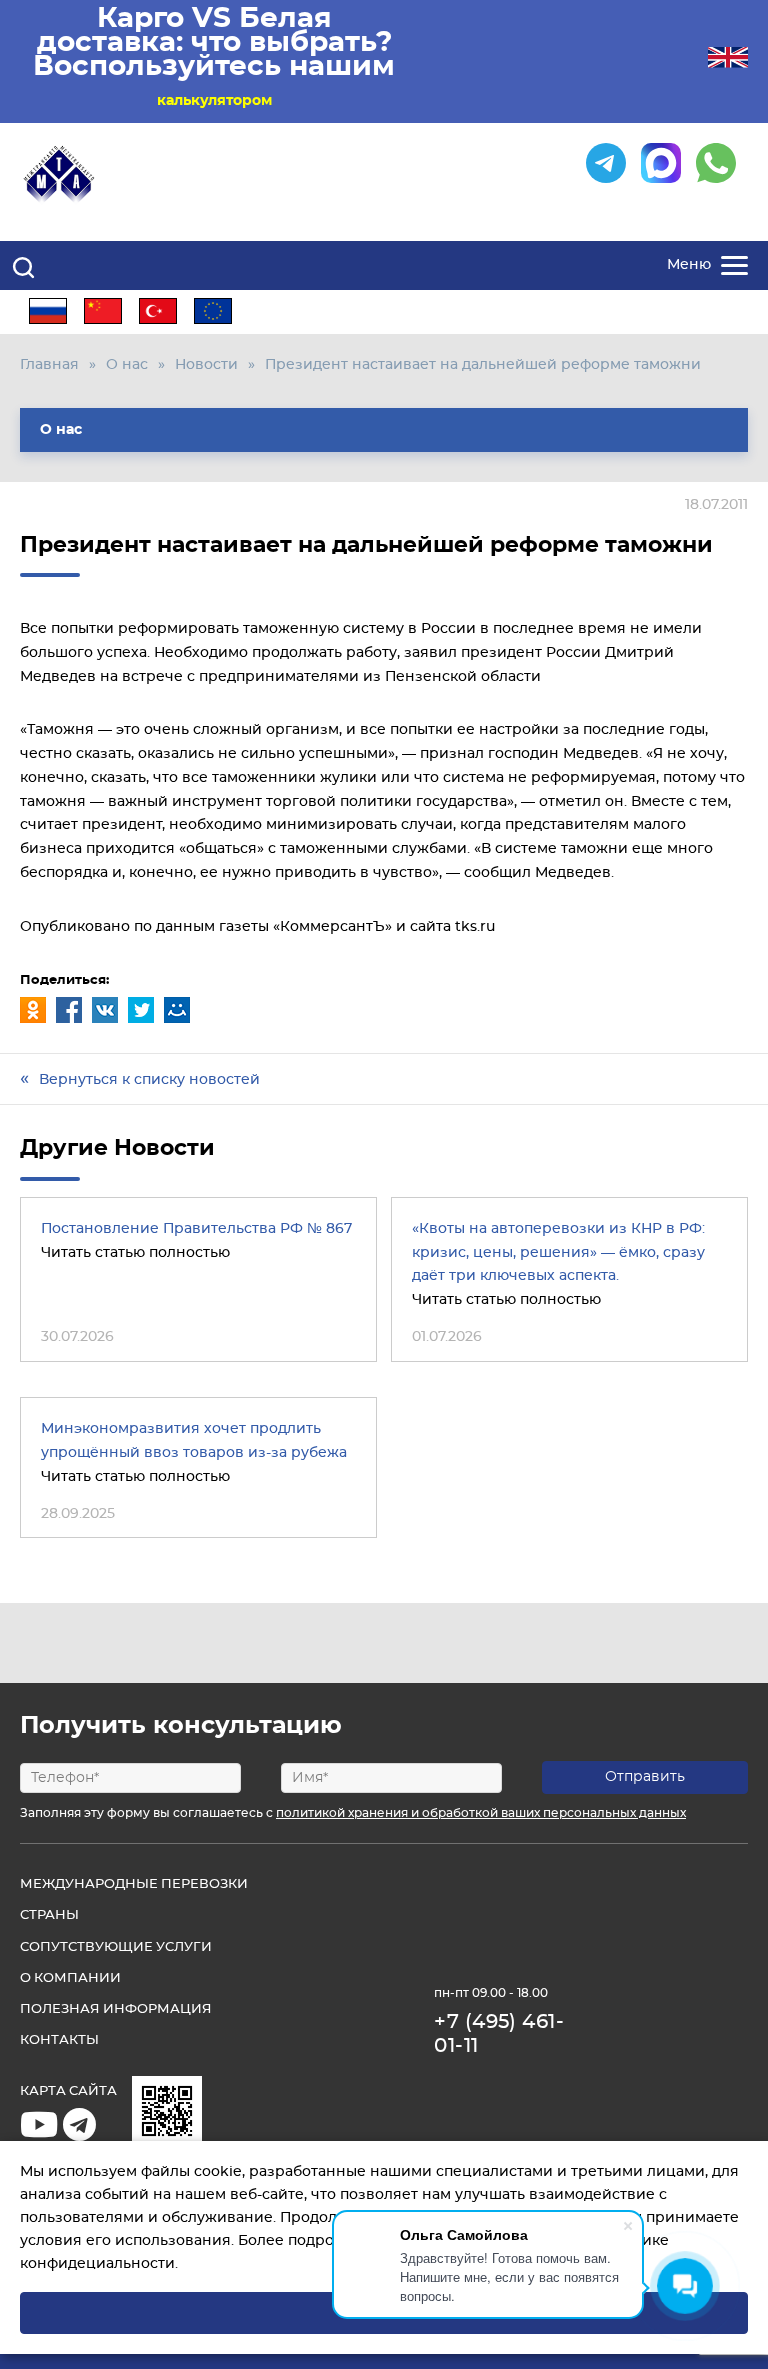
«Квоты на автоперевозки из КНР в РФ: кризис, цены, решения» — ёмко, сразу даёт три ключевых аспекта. (558, 1253)
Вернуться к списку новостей (149, 1080)
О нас (127, 365)
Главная (49, 365)
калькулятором (214, 101)
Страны (49, 1915)
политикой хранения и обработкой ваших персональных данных (481, 1813)
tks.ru (475, 927)
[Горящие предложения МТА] (82, 2133)
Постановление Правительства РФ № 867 (196, 1229)
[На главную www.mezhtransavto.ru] (60, 174)
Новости (206, 365)
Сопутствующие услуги (116, 1947)
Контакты (59, 2040)
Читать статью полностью (135, 1253)
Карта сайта (68, 2091)
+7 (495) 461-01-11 (499, 2034)
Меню (689, 265)
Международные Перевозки (134, 1884)
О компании (70, 1978)
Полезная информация (116, 2009)
